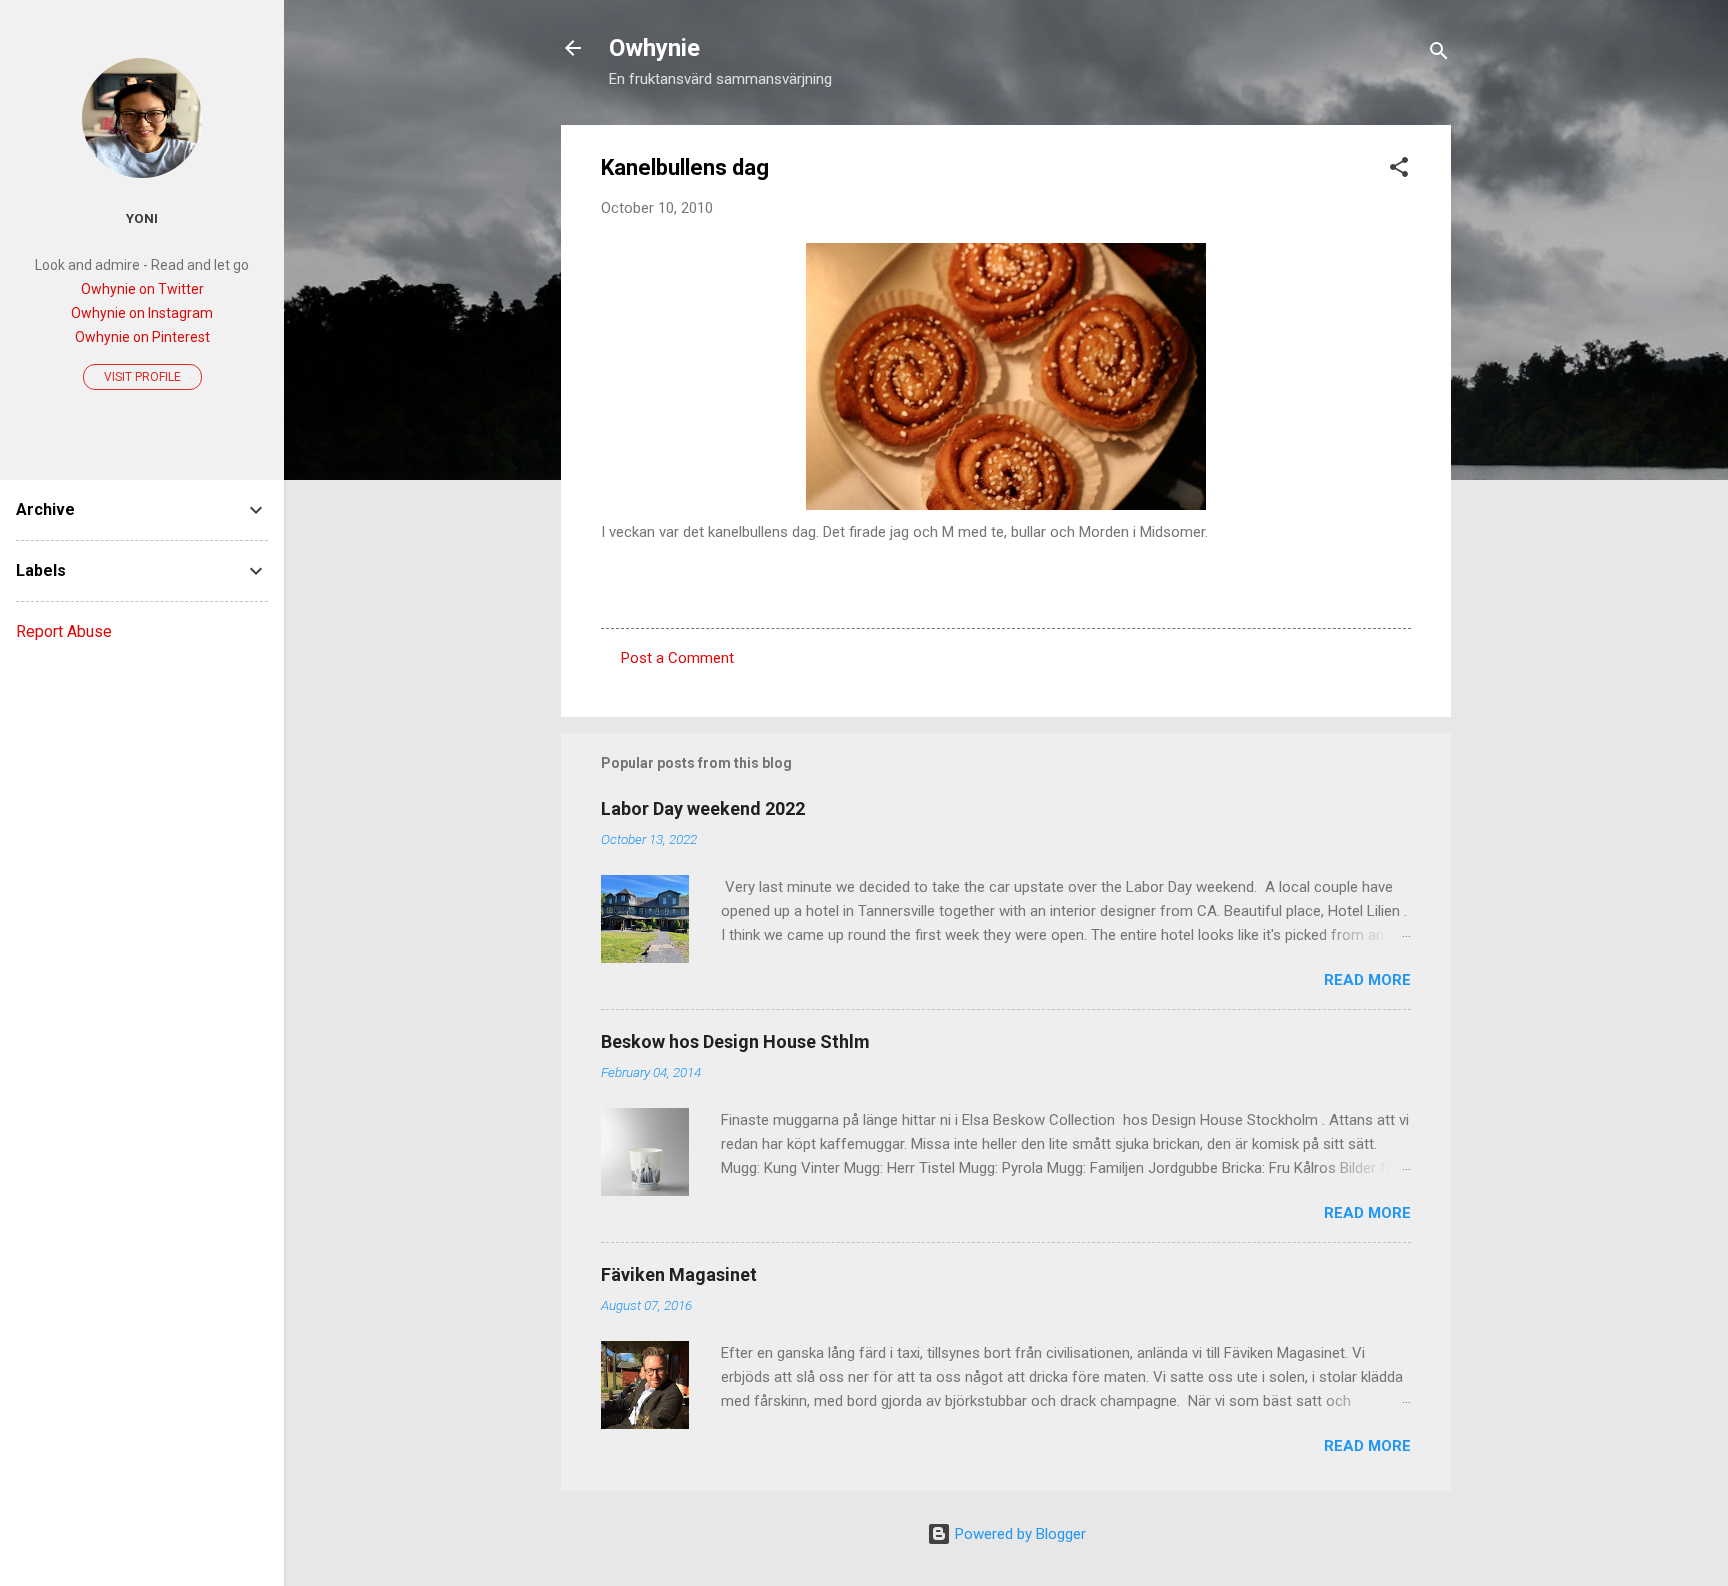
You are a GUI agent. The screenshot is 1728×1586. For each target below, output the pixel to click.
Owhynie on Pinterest (142, 337)
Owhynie (654, 48)
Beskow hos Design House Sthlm (735, 1041)
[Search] (1439, 54)
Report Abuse (64, 631)
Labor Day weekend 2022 (703, 808)
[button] (1399, 170)
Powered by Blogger (1018, 1534)
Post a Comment (677, 658)
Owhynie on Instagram (142, 313)
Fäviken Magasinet (679, 1274)
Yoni (142, 218)
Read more (1367, 980)
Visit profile (142, 377)
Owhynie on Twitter (142, 289)
